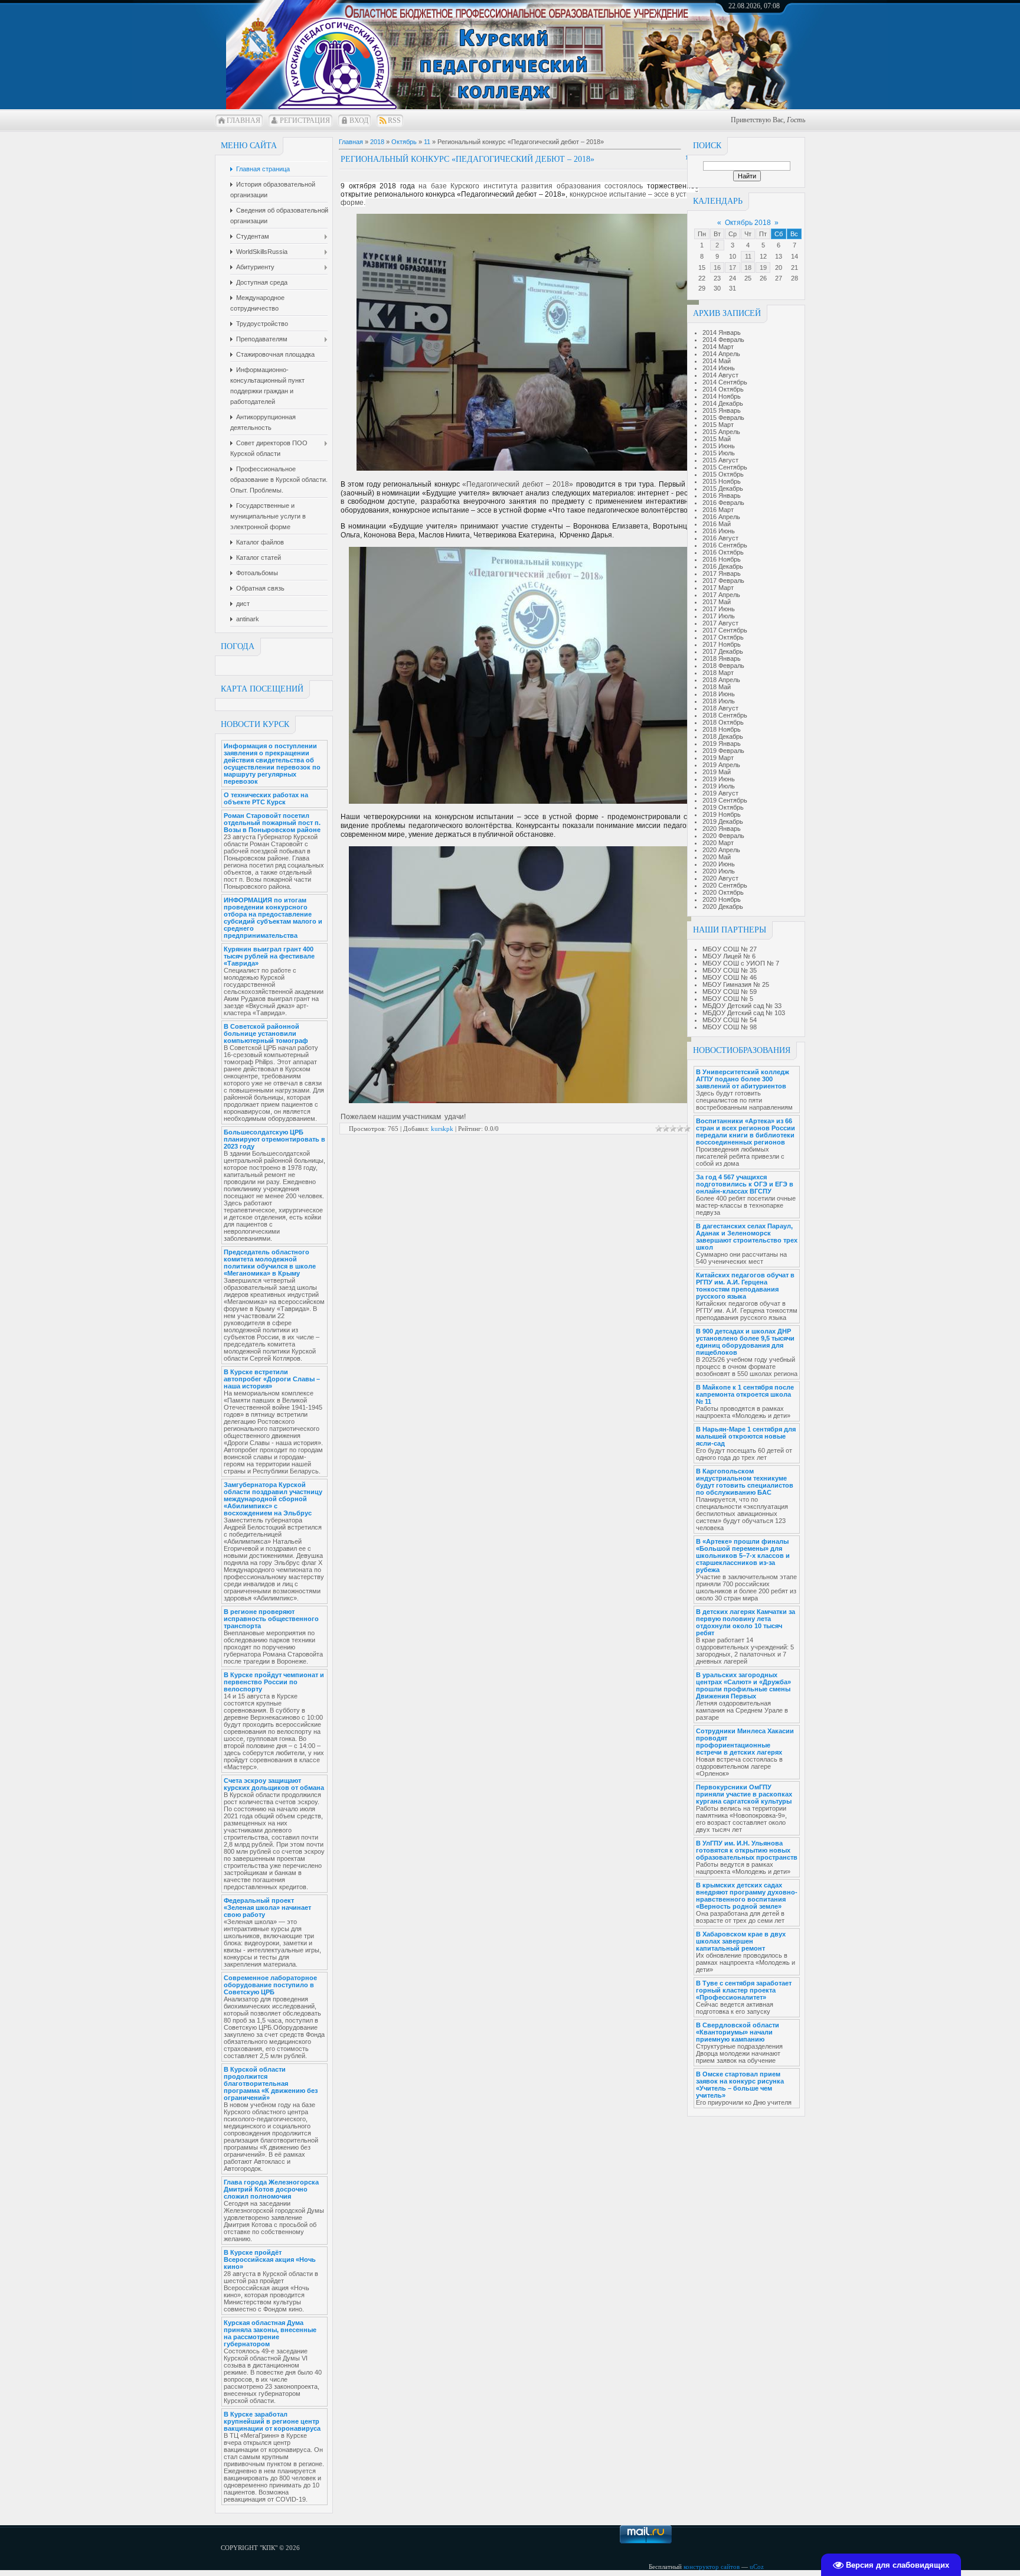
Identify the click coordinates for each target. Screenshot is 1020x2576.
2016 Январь (722, 495)
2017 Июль (719, 616)
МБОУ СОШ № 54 (730, 1020)
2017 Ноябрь (722, 644)
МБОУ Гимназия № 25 (736, 984)
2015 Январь (722, 410)
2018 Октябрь (723, 722)
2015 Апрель (721, 432)
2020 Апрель (721, 850)
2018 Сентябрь (725, 715)
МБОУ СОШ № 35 (730, 970)
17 (733, 268)
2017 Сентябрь (725, 630)
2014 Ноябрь (722, 396)
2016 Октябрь (723, 552)
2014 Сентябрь (725, 382)
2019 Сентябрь (725, 800)
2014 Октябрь (723, 389)
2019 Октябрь (723, 807)
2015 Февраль (723, 418)
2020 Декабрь (723, 907)
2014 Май (717, 361)
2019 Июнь (719, 779)
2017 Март (718, 588)
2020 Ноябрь (722, 899)
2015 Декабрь (723, 488)
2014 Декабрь (723, 403)
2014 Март (718, 347)
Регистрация (305, 120)
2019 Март (718, 758)
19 (763, 268)
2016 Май (717, 524)
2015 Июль (719, 453)
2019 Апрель (721, 765)
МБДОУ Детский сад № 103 (744, 1013)
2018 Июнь (719, 694)
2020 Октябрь (723, 892)
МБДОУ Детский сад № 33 (742, 1006)
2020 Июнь (719, 864)
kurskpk (442, 1129)
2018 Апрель (721, 680)
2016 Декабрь (723, 566)
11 (748, 256)
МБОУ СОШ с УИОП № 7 (741, 963)
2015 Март (718, 425)
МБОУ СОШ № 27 (730, 949)
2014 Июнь (719, 368)
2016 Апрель (721, 517)
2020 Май (717, 857)
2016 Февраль (723, 503)
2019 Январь (722, 744)
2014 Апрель (721, 354)
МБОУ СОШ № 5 (728, 999)
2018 (377, 142)
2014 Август (720, 375)
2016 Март (718, 510)
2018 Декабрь (723, 736)
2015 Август (720, 460)
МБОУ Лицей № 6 (729, 956)
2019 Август (720, 793)
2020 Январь (722, 829)
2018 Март (718, 673)
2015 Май (717, 439)
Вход (359, 120)
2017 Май (717, 602)
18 (748, 268)
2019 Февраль (723, 751)
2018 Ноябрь (722, 729)
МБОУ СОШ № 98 (730, 1027)
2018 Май (717, 687)
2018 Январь (722, 658)
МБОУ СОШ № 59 (730, 992)
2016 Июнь (719, 531)
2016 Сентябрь (725, 545)
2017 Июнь (719, 609)
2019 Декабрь (723, 821)
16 (717, 268)
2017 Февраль (723, 581)
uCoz (757, 2567)
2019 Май (717, 772)
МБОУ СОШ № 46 (730, 977)
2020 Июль (719, 871)
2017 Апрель (721, 595)
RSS (394, 120)
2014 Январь (722, 332)
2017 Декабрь (723, 651)
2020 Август (720, 878)
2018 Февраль (723, 666)
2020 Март (718, 843)
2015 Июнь (719, 446)
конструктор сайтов (712, 2567)
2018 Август (720, 708)
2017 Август (720, 623)
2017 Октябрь (723, 637)
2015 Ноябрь (722, 481)
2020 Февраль (723, 836)
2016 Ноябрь (722, 559)
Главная (243, 120)
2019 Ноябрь (722, 814)
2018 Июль (719, 701)
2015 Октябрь (723, 474)
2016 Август (720, 538)
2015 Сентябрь (725, 467)
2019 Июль (719, 786)
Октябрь (404, 142)
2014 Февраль (723, 340)
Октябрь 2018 (748, 223)
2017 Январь (722, 573)
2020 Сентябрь (725, 885)
